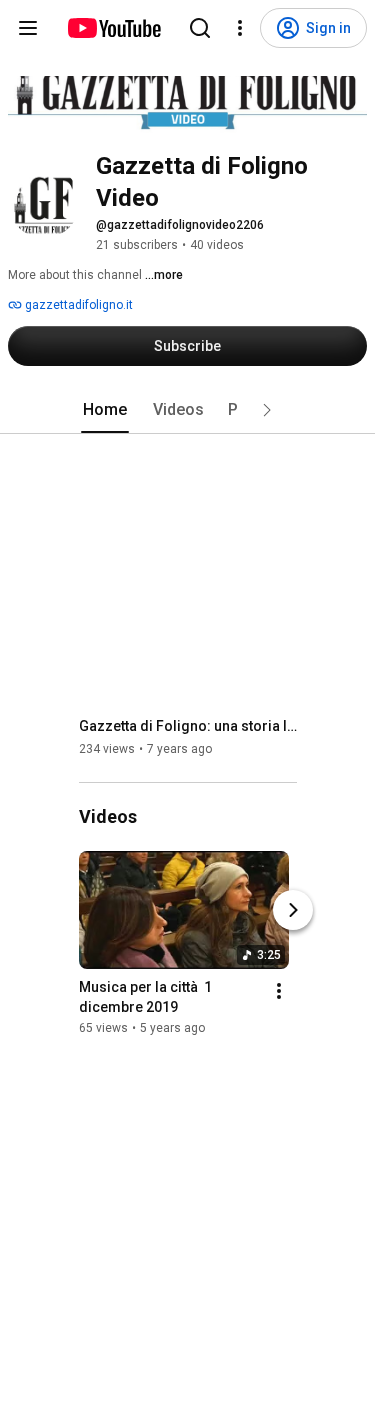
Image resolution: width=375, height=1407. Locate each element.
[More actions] (279, 991)
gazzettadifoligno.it (77, 305)
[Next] (293, 910)
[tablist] (188, 410)
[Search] (200, 28)
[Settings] (240, 28)
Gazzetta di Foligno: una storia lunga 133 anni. (188, 726)
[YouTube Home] (113, 28)
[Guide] (28, 28)
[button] (267, 410)
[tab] (105, 410)
